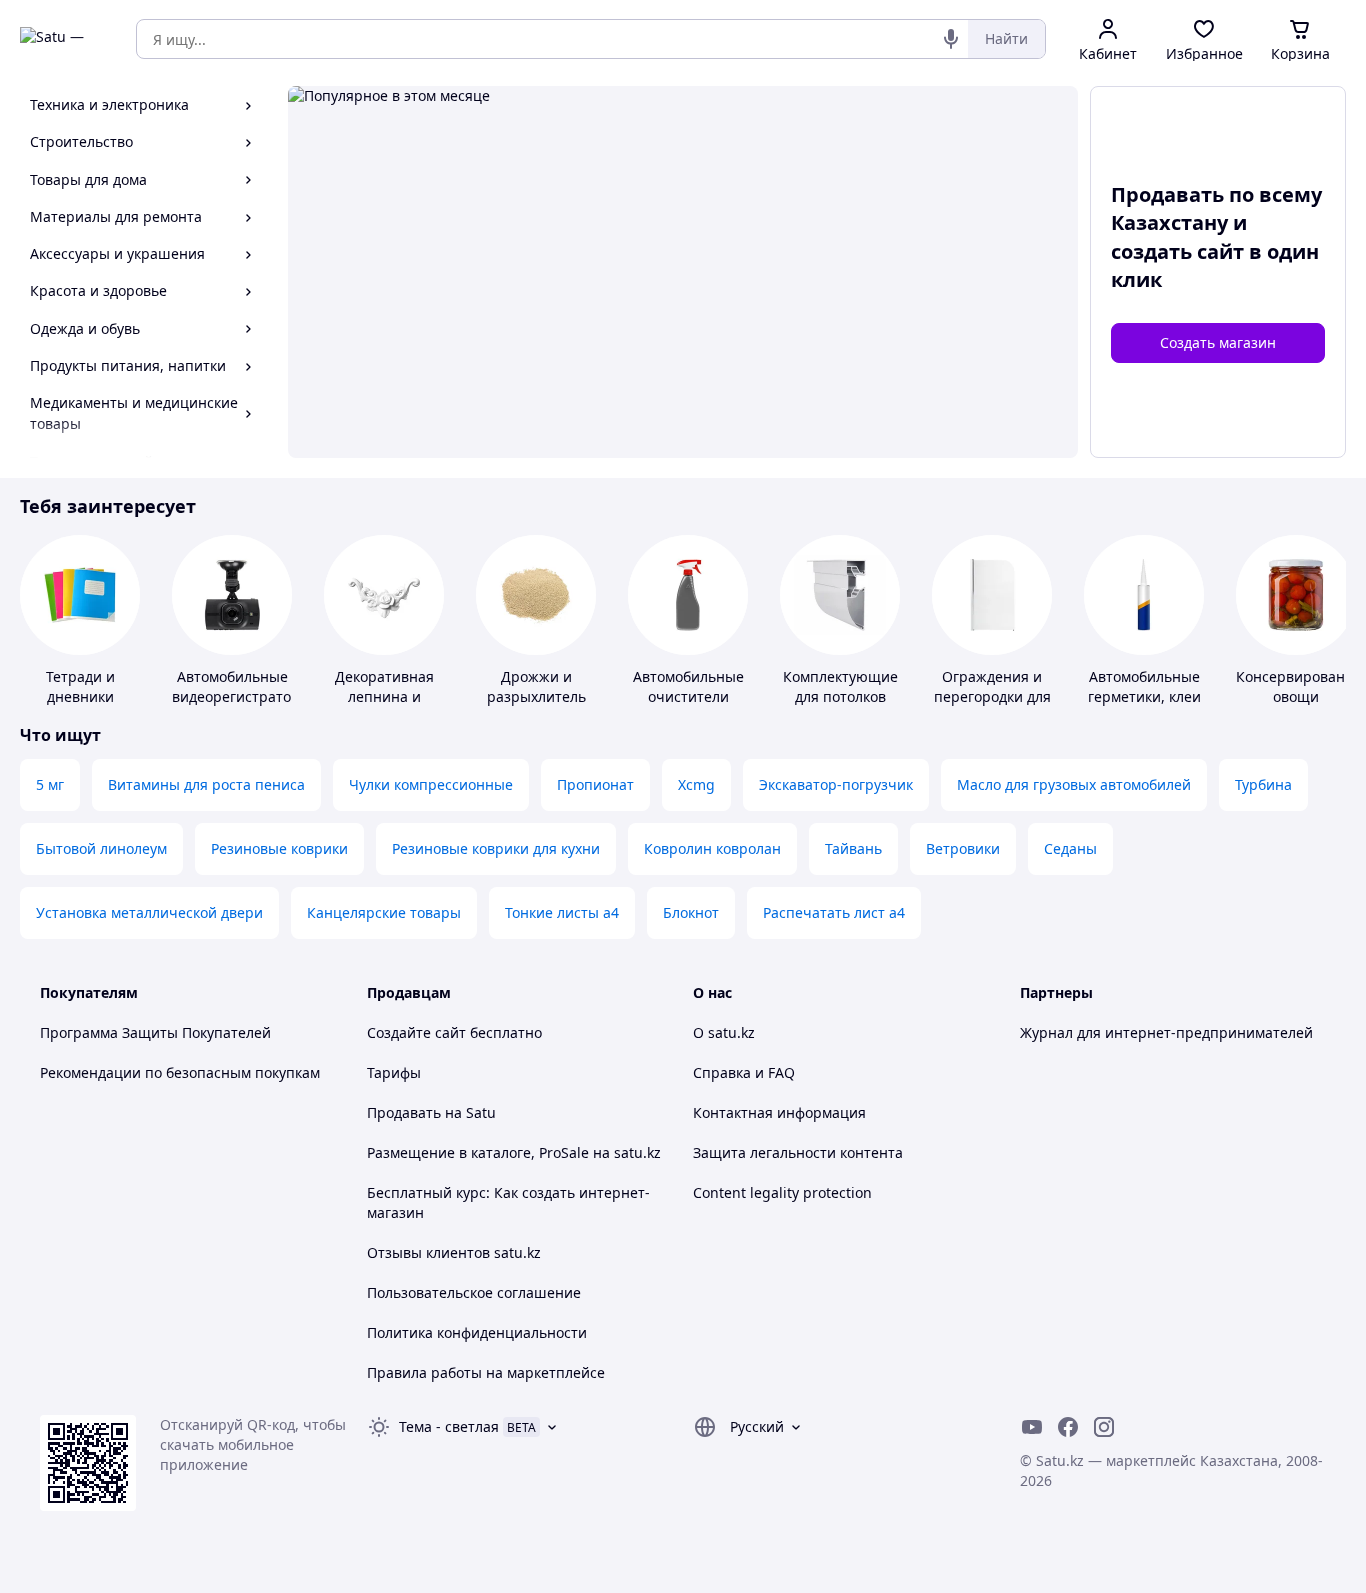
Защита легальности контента (798, 1152)
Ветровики (963, 848)
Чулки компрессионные (431, 784)
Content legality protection (782, 1192)
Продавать (404, 1112)
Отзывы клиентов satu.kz (454, 1252)
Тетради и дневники (80, 686)
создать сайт (1177, 251)
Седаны (1070, 848)
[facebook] (1068, 1427)
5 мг (50, 784)
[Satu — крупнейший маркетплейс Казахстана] (64, 39)
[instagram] (1104, 1427)
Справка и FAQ (744, 1072)
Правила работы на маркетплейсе (486, 1372)
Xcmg (696, 784)
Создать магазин (1218, 342)
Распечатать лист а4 (834, 912)
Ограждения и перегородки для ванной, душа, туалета (992, 706)
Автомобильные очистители (688, 686)
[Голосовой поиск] (951, 39)
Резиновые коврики (279, 848)
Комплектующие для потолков (840, 686)
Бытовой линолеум (101, 848)
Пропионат (595, 784)
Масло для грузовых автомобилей (1074, 784)
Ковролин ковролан (712, 848)
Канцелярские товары (384, 912)
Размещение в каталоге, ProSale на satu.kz (514, 1152)
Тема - (449, 1426)
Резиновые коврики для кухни (496, 848)
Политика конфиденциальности (477, 1332)
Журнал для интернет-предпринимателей (1166, 1032)
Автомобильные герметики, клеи (1144, 686)
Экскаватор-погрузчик (836, 784)
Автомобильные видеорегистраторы (241, 686)
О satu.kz (724, 1032)
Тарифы (394, 1072)
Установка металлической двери (149, 912)
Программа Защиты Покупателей (155, 1032)
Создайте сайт (416, 1032)
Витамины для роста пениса (206, 784)
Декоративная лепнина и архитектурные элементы (384, 706)
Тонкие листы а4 (562, 912)
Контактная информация (779, 1112)
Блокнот (691, 912)
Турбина (1263, 784)
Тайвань (853, 848)
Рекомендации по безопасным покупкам (180, 1072)
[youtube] (1032, 1427)
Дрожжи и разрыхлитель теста (536, 696)
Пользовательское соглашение (474, 1292)
